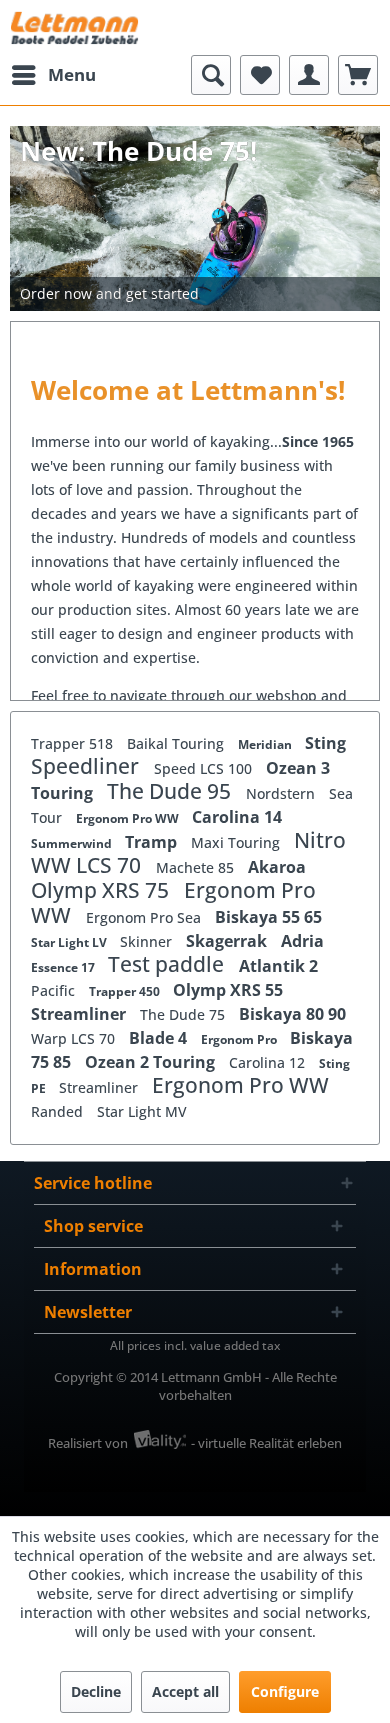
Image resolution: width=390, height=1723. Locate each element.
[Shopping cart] (358, 75)
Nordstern (282, 793)
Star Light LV (70, 942)
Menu (72, 74)
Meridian (266, 744)
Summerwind (73, 843)
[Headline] (195, 266)
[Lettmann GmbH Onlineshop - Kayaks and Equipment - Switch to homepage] (74, 27)
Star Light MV (142, 1111)
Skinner (148, 941)
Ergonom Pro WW (129, 818)
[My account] (309, 75)
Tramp (153, 842)
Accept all (185, 1691)
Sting (325, 743)
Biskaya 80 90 (292, 1014)
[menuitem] (53, 75)
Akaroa (277, 867)
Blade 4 (160, 1038)
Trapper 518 (74, 743)
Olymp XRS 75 (102, 890)
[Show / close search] (211, 75)
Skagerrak (228, 941)
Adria (302, 941)
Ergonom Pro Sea (145, 917)
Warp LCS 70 (75, 1038)
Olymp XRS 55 (228, 990)
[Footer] (195, 294)
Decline (96, 1691)
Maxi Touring (237, 842)
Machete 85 (197, 867)
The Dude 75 (184, 1014)
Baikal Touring (177, 743)
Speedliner (87, 766)
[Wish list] (260, 75)
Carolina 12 (269, 1062)
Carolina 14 (237, 817)
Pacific (55, 990)
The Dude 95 (171, 791)
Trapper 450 (126, 991)
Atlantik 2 (278, 966)
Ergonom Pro (240, 1039)
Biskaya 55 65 (268, 917)
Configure (285, 1691)
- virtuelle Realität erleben (266, 1443)
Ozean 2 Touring (152, 1062)
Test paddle (168, 964)
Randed (59, 1111)
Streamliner (80, 1014)
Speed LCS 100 (205, 768)
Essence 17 (64, 967)
